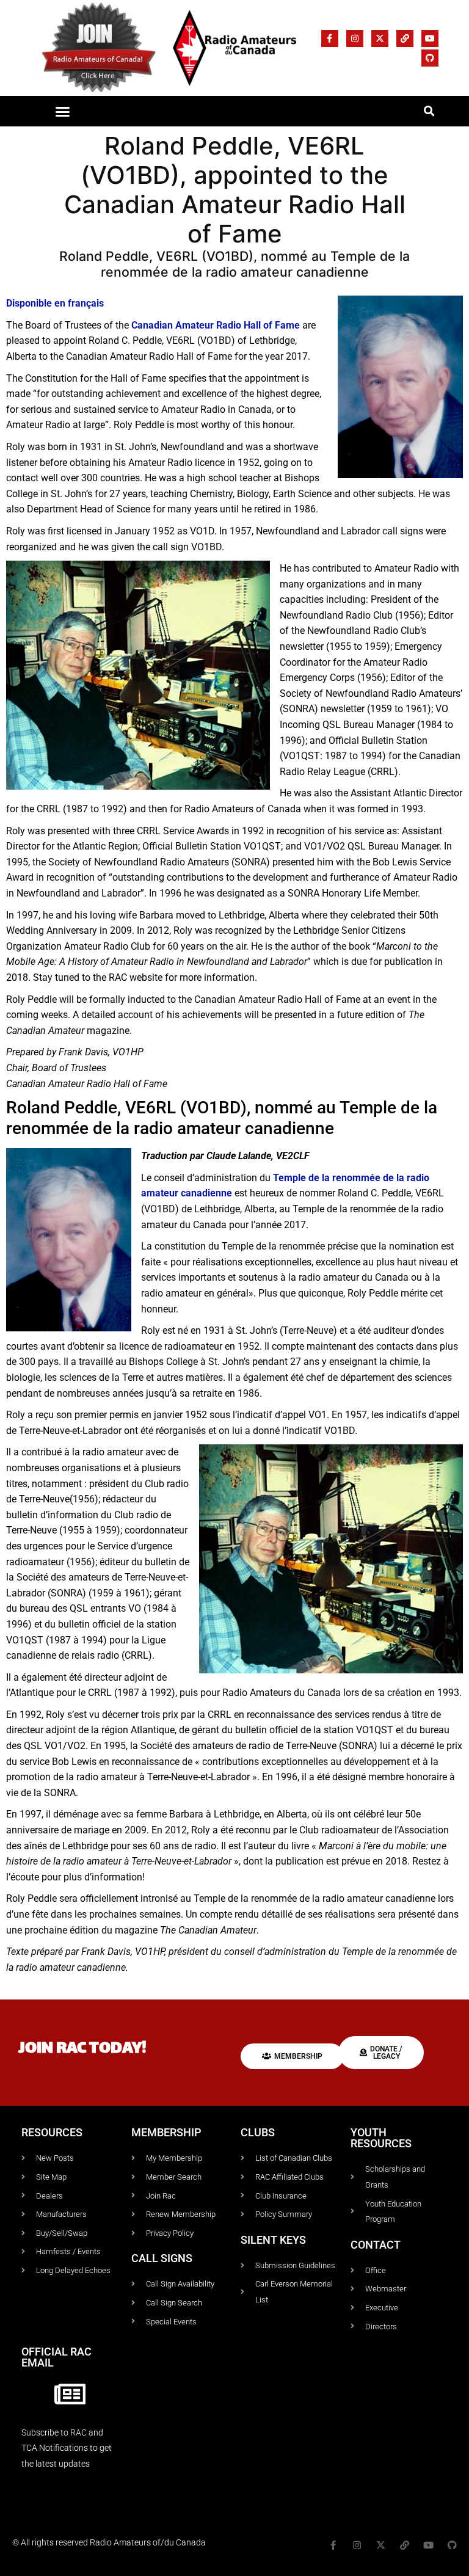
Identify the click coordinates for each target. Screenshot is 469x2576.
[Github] (430, 58)
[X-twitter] (380, 38)
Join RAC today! (82, 2049)
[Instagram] (355, 38)
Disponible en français (55, 303)
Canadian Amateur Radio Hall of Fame (216, 325)
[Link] (405, 38)
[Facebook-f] (330, 38)
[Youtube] (430, 38)
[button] (62, 111)
